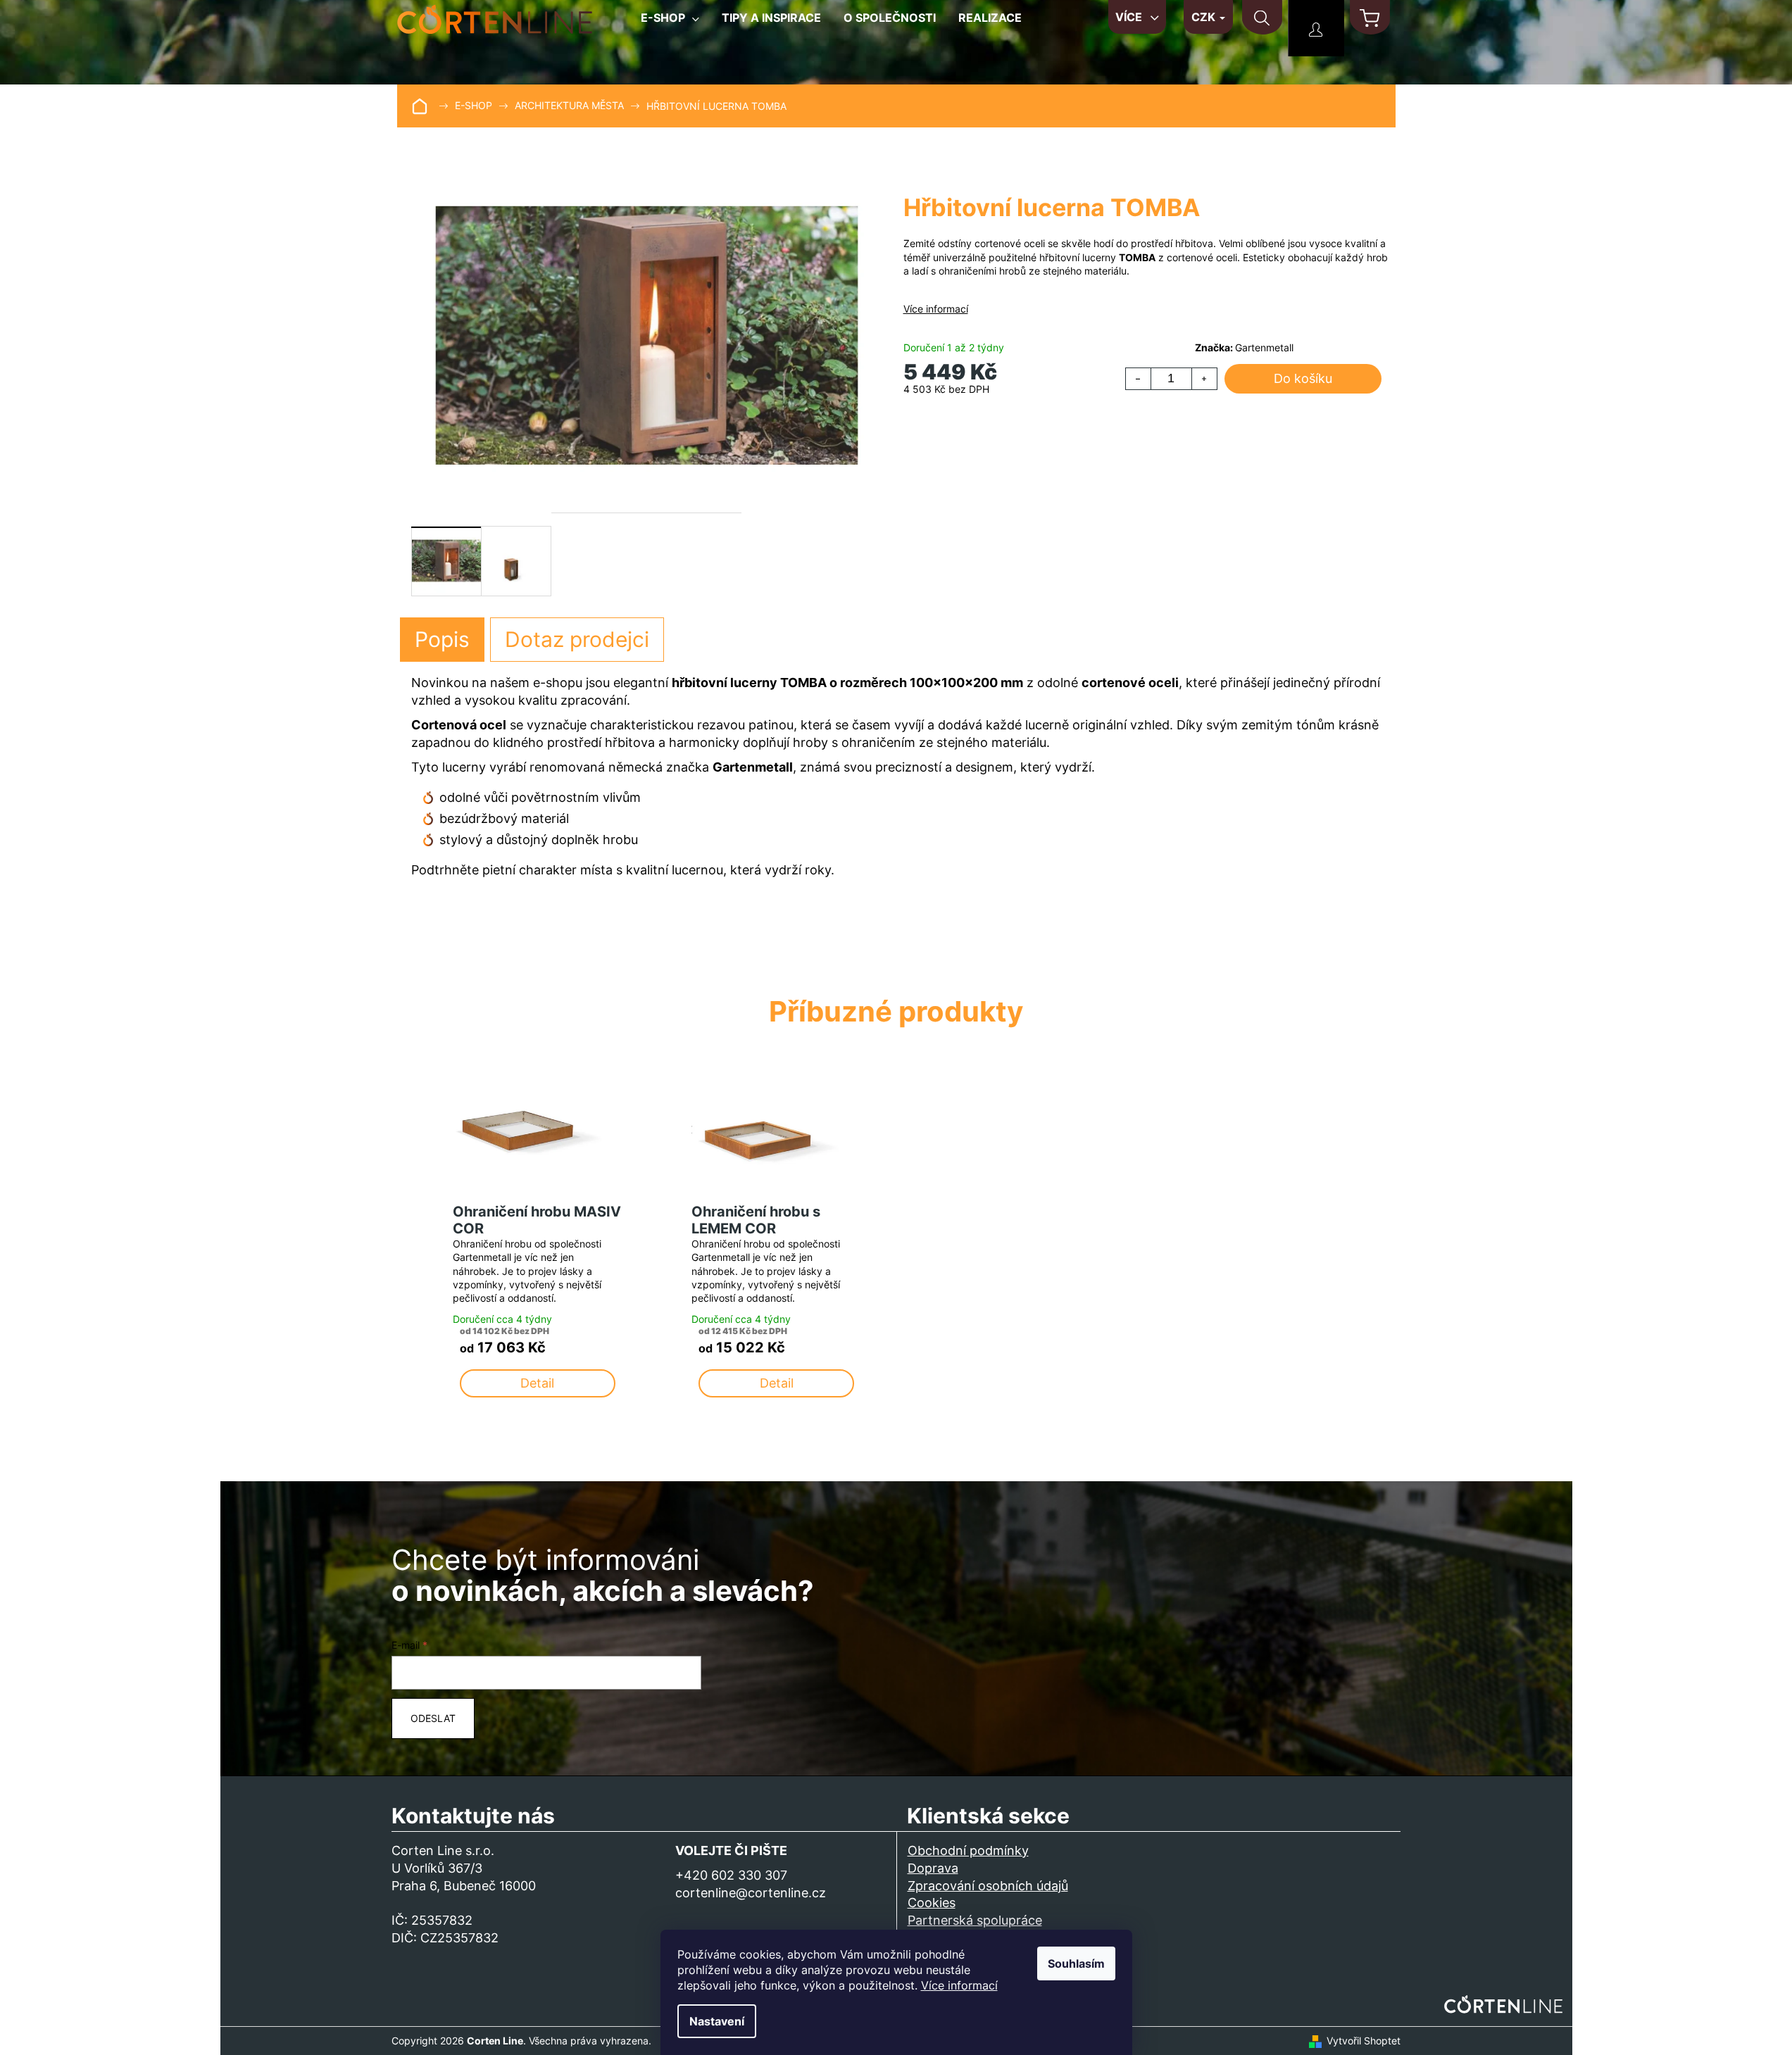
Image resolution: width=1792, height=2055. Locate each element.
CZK (1205, 17)
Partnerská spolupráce (975, 1920)
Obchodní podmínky (968, 1850)
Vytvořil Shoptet (1364, 2041)
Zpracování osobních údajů (988, 1886)
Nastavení (717, 2021)
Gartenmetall (1264, 347)
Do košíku (1303, 378)
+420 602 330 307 (731, 1875)
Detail (537, 1383)
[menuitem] (670, 23)
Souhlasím (1076, 1963)
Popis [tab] (442, 639)
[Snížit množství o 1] (1139, 379)
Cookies (932, 1903)
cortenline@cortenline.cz (751, 1893)
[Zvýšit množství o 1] (1204, 379)
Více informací (959, 1985)
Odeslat (433, 1718)
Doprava (933, 1868)
